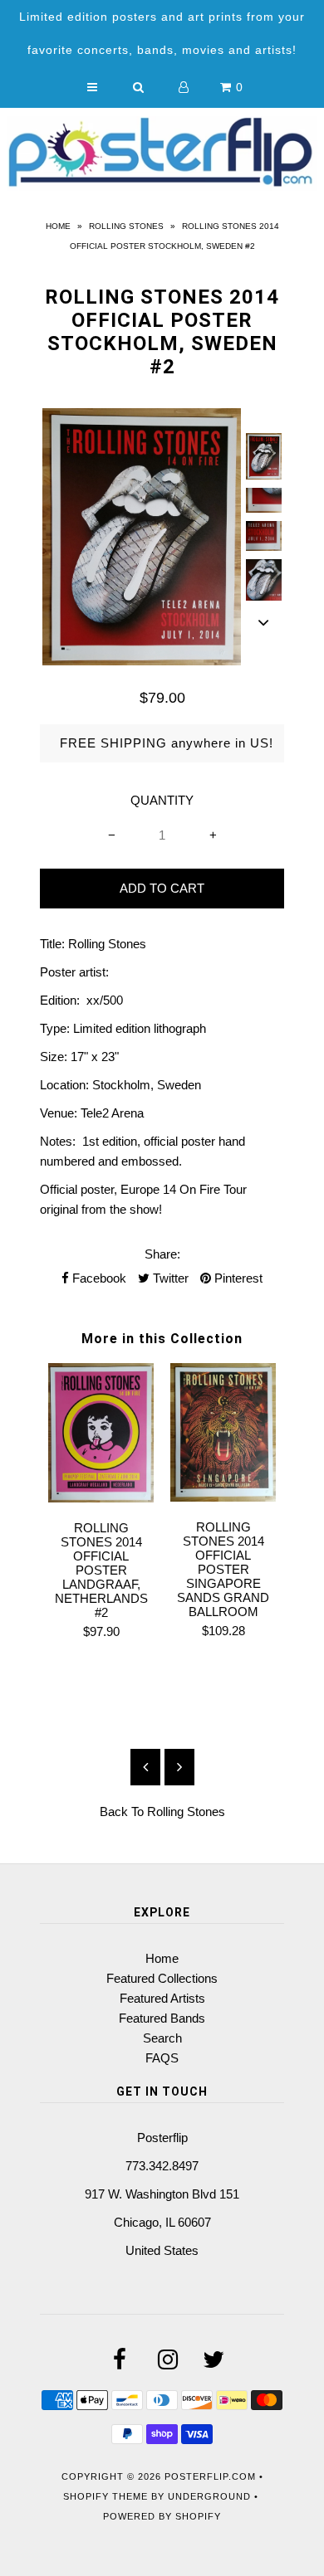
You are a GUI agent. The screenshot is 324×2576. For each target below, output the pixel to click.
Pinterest (237, 1278)
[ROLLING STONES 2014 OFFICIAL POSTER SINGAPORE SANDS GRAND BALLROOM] (223, 1497)
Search (162, 2038)
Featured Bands (162, 2018)
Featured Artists (162, 1998)
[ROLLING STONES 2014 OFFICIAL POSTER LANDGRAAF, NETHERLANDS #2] (101, 1498)
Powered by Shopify (162, 2516)
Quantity (162, 800)
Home (58, 226)
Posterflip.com (210, 2476)
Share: (162, 1254)
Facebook (98, 1278)
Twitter (169, 1278)
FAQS (162, 2058)
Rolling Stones (126, 226)
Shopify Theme (106, 2496)
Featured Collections (162, 1978)
